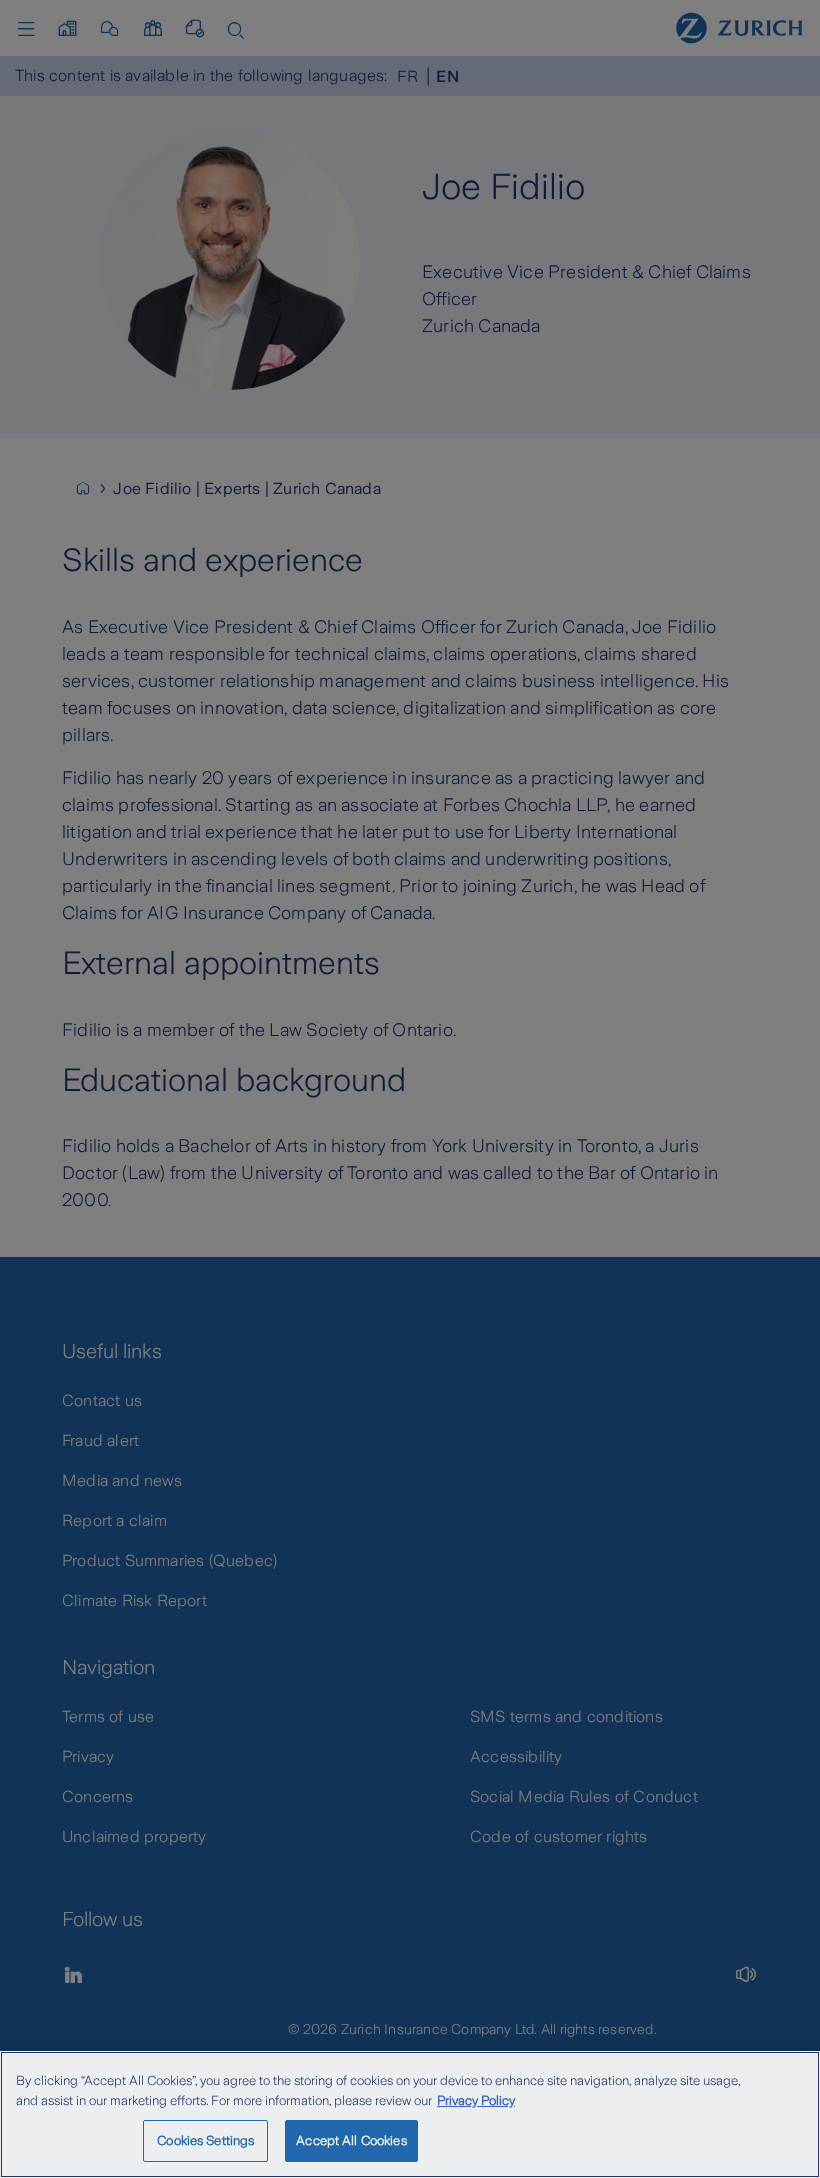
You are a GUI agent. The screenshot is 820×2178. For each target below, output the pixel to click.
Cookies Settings (205, 2140)
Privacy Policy (476, 2100)
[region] (410, 2114)
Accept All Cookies (351, 2140)
